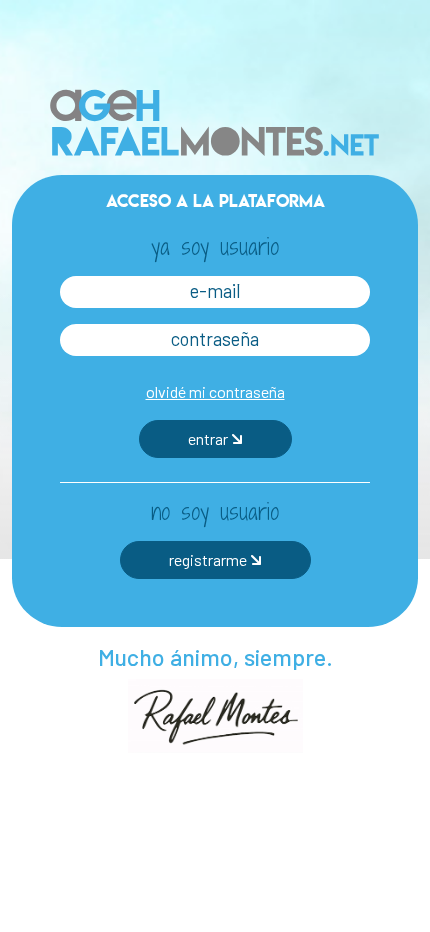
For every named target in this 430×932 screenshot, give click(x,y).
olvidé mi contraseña (215, 390)
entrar (209, 437)
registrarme (209, 558)
